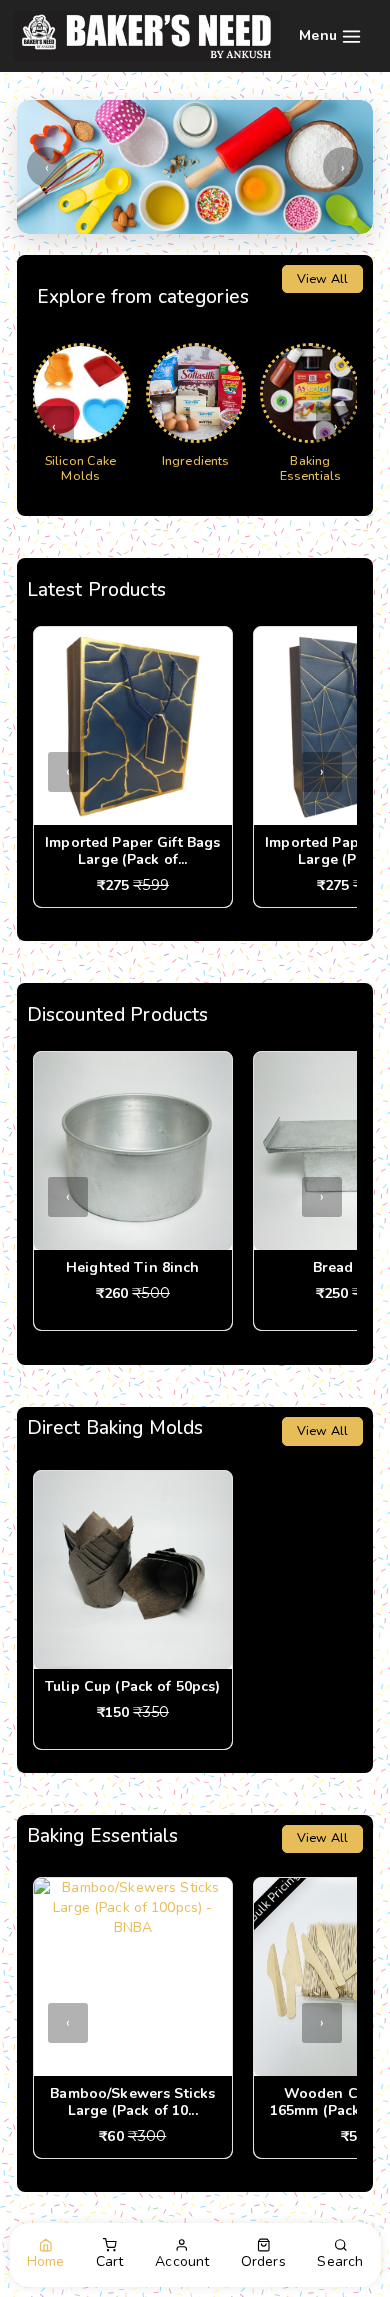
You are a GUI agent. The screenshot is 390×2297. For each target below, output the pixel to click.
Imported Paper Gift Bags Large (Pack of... (132, 851)
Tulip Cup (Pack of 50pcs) (133, 1686)
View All (322, 278)
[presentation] (47, 167)
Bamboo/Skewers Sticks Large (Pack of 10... (132, 2102)
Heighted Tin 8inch (133, 1267)
